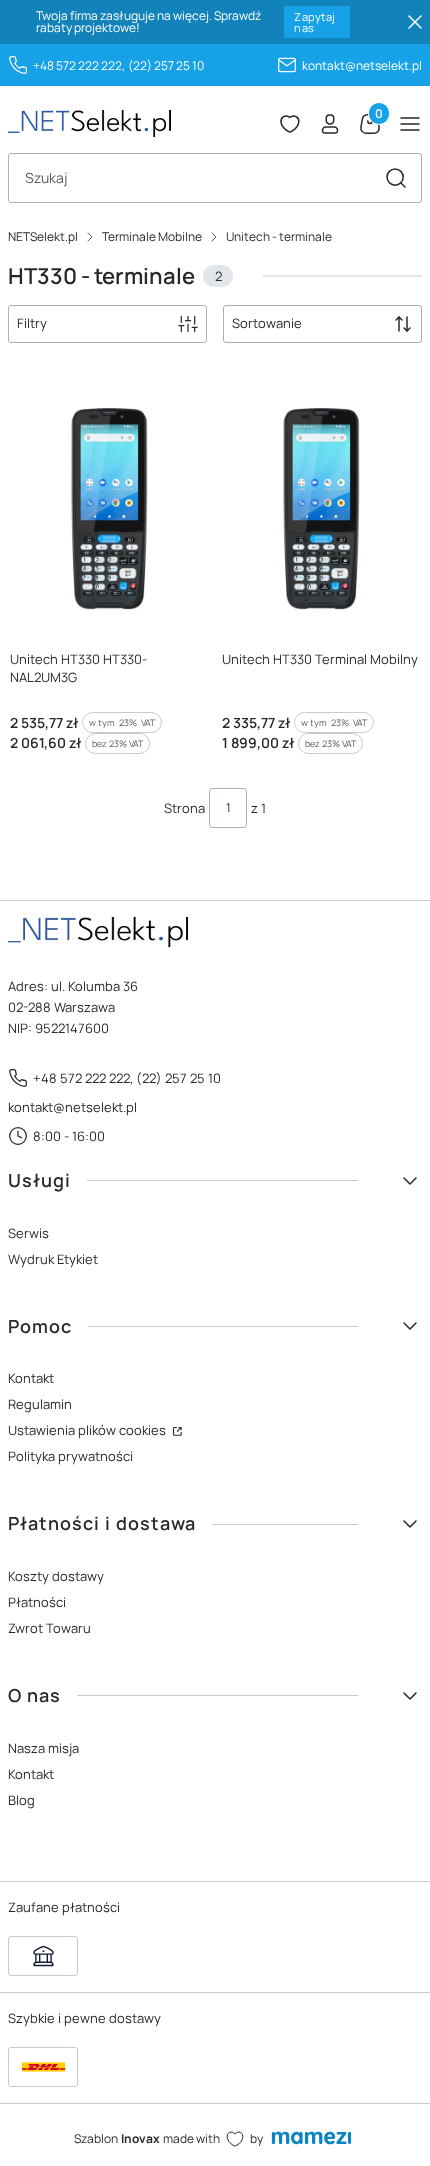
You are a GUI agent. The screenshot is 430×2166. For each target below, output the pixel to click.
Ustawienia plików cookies (88, 1430)
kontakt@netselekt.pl (362, 65)
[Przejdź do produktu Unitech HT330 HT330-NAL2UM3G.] (109, 509)
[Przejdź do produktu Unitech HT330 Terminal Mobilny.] (321, 509)
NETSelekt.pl (43, 236)
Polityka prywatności (70, 1456)
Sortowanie (267, 323)
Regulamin (40, 1404)
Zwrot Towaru (49, 1628)
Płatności (37, 1602)
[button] (396, 178)
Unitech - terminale (279, 236)
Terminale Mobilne (152, 236)
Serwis (28, 1233)
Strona (184, 808)
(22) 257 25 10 (166, 65)
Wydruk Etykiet (53, 1259)
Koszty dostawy (56, 1576)
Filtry (32, 323)
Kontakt (31, 1378)
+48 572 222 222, (79, 65)
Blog (21, 1800)
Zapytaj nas (314, 22)
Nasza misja (43, 1748)
